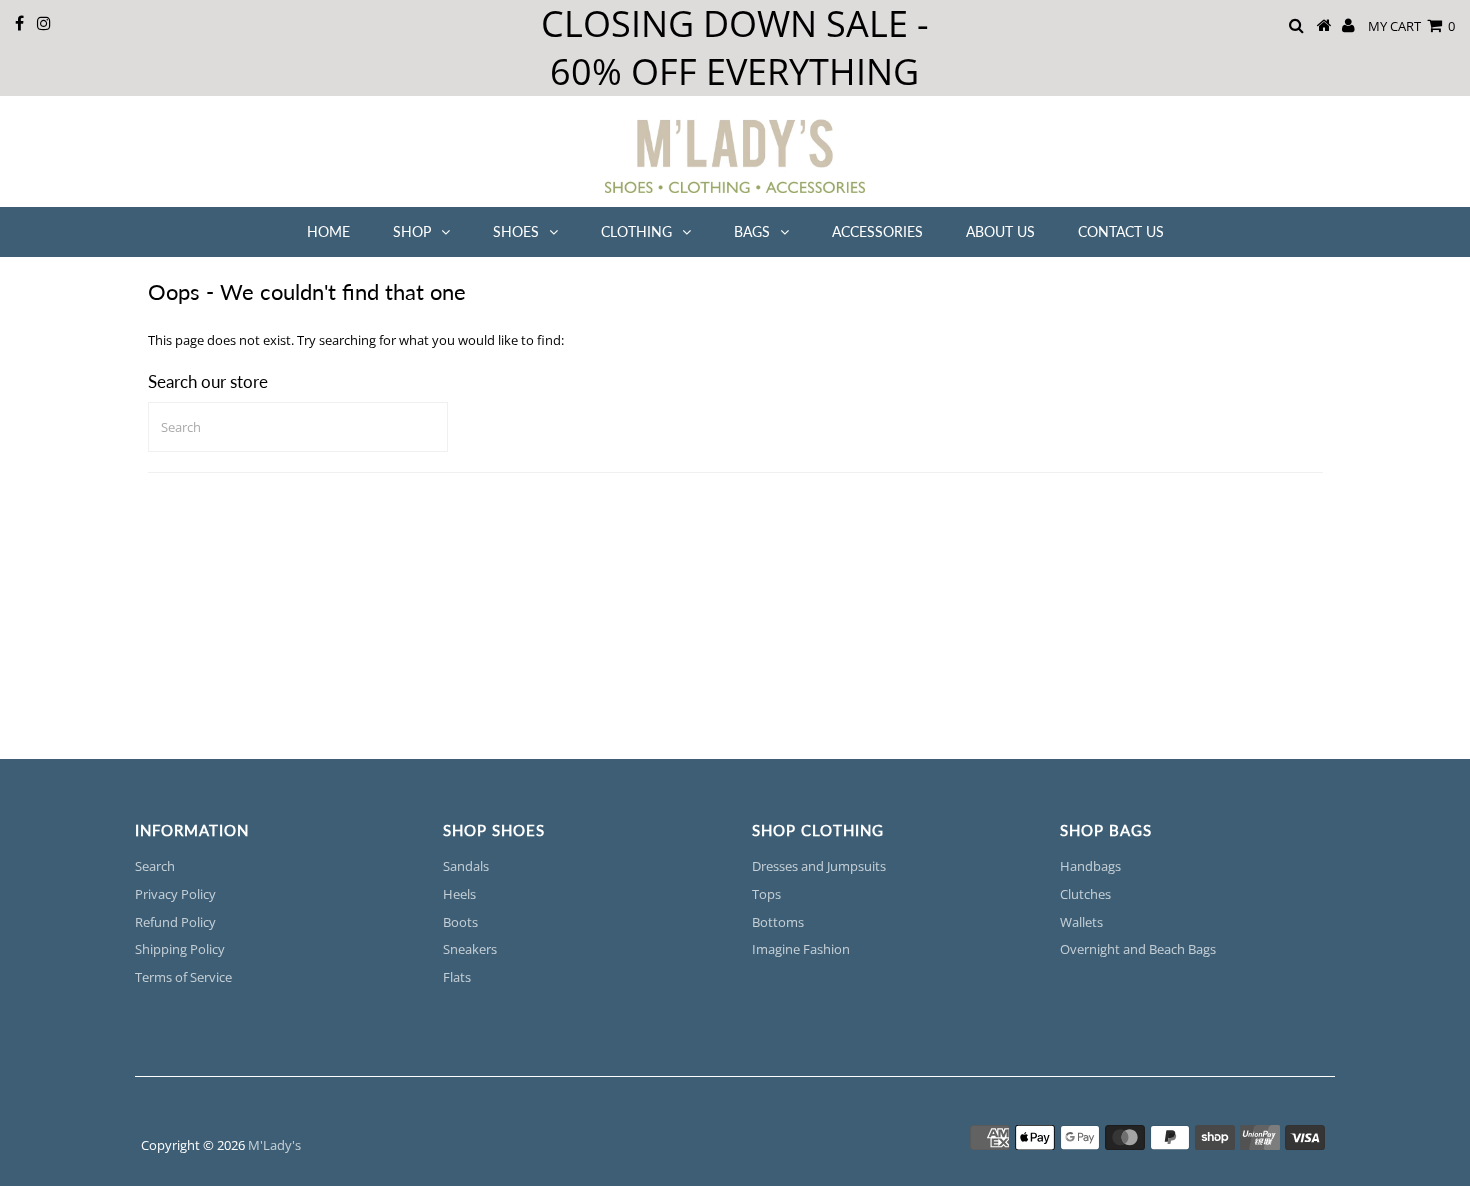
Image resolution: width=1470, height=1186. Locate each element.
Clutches (1085, 894)
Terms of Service (183, 977)
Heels (459, 894)
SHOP (412, 231)
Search (155, 866)
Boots (460, 922)
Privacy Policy (175, 894)
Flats (457, 977)
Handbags (1090, 866)
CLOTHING (636, 231)
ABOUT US (1000, 231)
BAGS (752, 231)
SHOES (516, 231)
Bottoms (778, 922)
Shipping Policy (180, 949)
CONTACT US (1121, 231)
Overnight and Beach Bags (1138, 949)
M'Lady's (274, 1145)
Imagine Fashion (801, 949)
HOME (328, 231)
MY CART (1411, 26)
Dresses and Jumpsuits (819, 866)
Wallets (1081, 922)
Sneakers (470, 949)
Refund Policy (175, 922)
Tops (766, 894)
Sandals (466, 866)
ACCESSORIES (877, 231)
